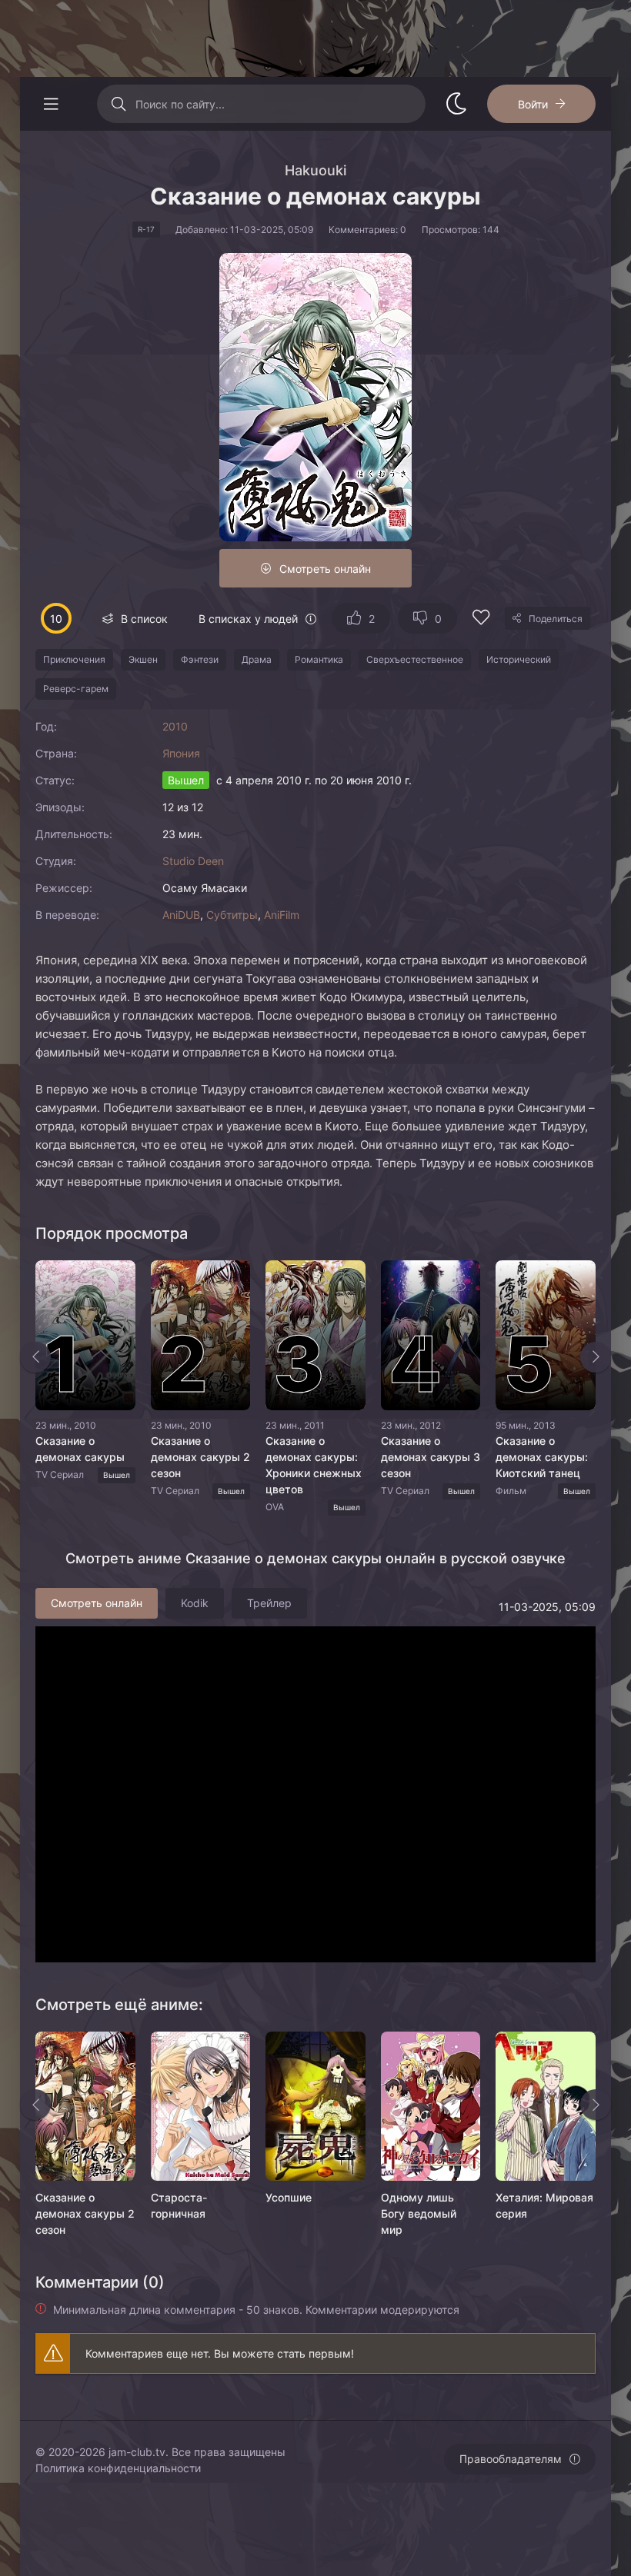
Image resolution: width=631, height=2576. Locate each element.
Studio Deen (193, 861)
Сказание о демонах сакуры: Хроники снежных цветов (314, 1465)
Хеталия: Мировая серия (544, 2205)
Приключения (74, 659)
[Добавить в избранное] (481, 619)
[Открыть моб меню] (51, 104)
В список (144, 619)
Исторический (519, 659)
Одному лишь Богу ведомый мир (419, 2213)
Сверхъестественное (415, 659)
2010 (175, 726)
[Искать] (118, 104)
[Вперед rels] (596, 2105)
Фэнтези (200, 659)
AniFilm (282, 915)
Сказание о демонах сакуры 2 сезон (200, 1457)
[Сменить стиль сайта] (456, 104)
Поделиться (556, 619)
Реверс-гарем (76, 689)
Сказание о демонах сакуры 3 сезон (431, 1457)
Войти (533, 104)
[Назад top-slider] (35, 1357)
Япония (181, 753)
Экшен (143, 659)
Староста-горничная (179, 2205)
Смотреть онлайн (325, 569)
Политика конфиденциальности (118, 2468)
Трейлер (269, 1603)
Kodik (195, 1603)
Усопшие (289, 2197)
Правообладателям (511, 2459)
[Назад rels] (35, 2105)
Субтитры (232, 915)
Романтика (319, 659)
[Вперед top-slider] (596, 1357)
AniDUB (181, 915)
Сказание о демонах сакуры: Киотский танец (542, 1457)
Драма (257, 659)
